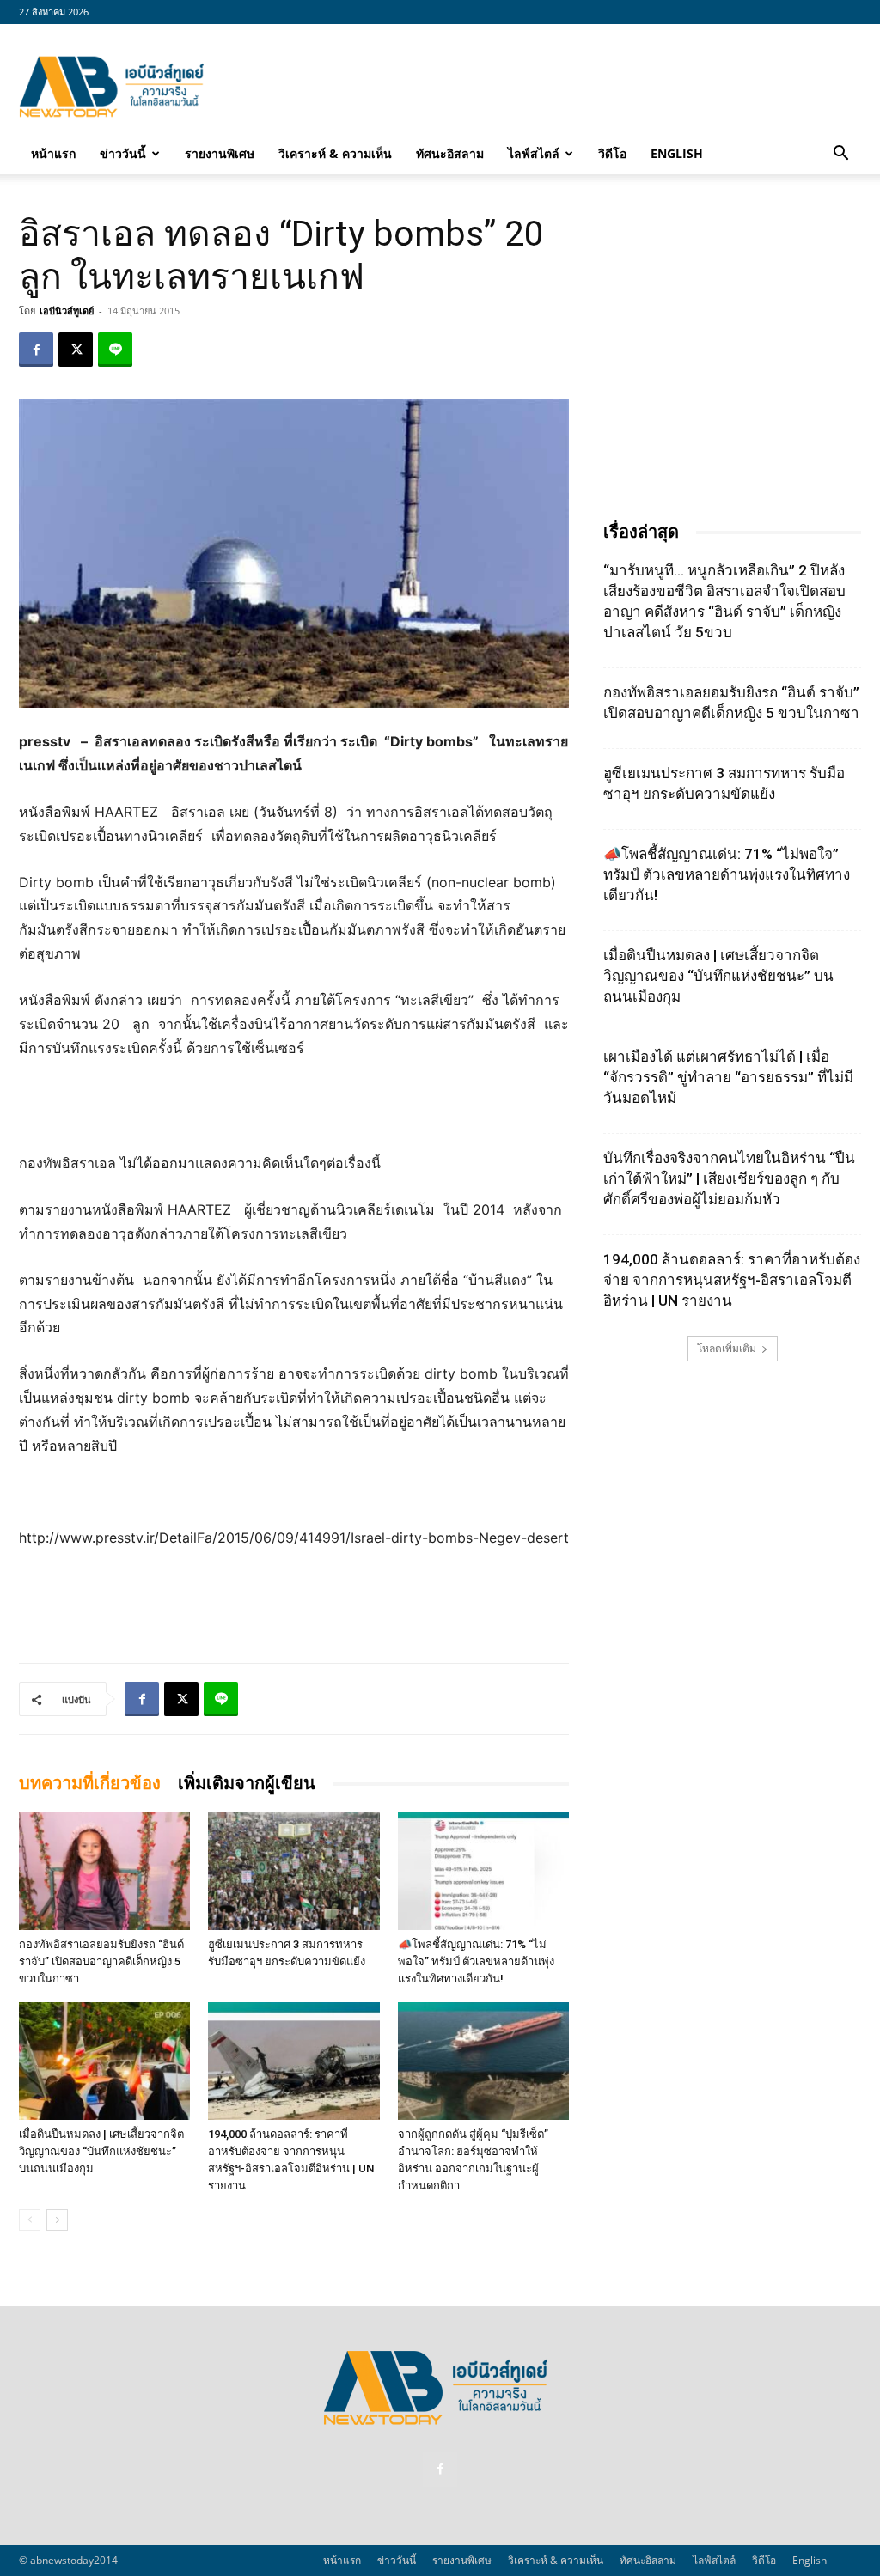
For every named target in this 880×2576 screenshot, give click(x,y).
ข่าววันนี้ (123, 153)
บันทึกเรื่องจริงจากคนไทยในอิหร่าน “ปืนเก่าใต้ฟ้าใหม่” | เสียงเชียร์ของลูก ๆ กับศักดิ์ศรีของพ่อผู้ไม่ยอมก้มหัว (729, 1178)
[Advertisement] (548, 87)
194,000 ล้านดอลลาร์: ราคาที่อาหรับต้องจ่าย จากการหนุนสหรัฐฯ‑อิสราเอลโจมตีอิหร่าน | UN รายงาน (732, 1280)
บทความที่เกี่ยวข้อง (90, 1783)
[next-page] (57, 2220)
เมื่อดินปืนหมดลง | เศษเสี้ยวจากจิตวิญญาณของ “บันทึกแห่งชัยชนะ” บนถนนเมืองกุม (101, 2151)
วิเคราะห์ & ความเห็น (335, 153)
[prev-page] (30, 2220)
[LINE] (115, 350)
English (677, 153)
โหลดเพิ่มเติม (727, 1348)
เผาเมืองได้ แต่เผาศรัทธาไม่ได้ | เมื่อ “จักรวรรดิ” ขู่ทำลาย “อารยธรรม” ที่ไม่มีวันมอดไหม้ (728, 1077)
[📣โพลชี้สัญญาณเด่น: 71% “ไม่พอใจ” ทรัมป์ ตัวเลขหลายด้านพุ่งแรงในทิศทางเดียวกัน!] (483, 1870)
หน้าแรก (53, 153)
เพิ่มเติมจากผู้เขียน (247, 1783)
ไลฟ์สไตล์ (534, 153)
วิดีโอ (612, 153)
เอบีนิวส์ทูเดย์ (67, 311)
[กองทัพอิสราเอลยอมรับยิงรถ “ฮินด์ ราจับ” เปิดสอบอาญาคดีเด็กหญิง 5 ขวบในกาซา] (104, 1870)
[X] (76, 350)
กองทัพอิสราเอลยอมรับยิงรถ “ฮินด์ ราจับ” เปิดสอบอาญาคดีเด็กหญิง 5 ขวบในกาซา (101, 1961)
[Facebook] (36, 350)
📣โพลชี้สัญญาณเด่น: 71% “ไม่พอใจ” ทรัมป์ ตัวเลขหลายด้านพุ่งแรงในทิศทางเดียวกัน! (476, 1961)
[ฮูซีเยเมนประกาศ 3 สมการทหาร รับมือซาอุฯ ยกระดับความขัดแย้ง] (293, 1870)
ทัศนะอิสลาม (450, 153)
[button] (840, 155)
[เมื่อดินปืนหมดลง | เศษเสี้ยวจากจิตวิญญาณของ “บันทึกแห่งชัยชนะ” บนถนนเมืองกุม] (104, 2061)
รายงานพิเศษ (220, 153)
